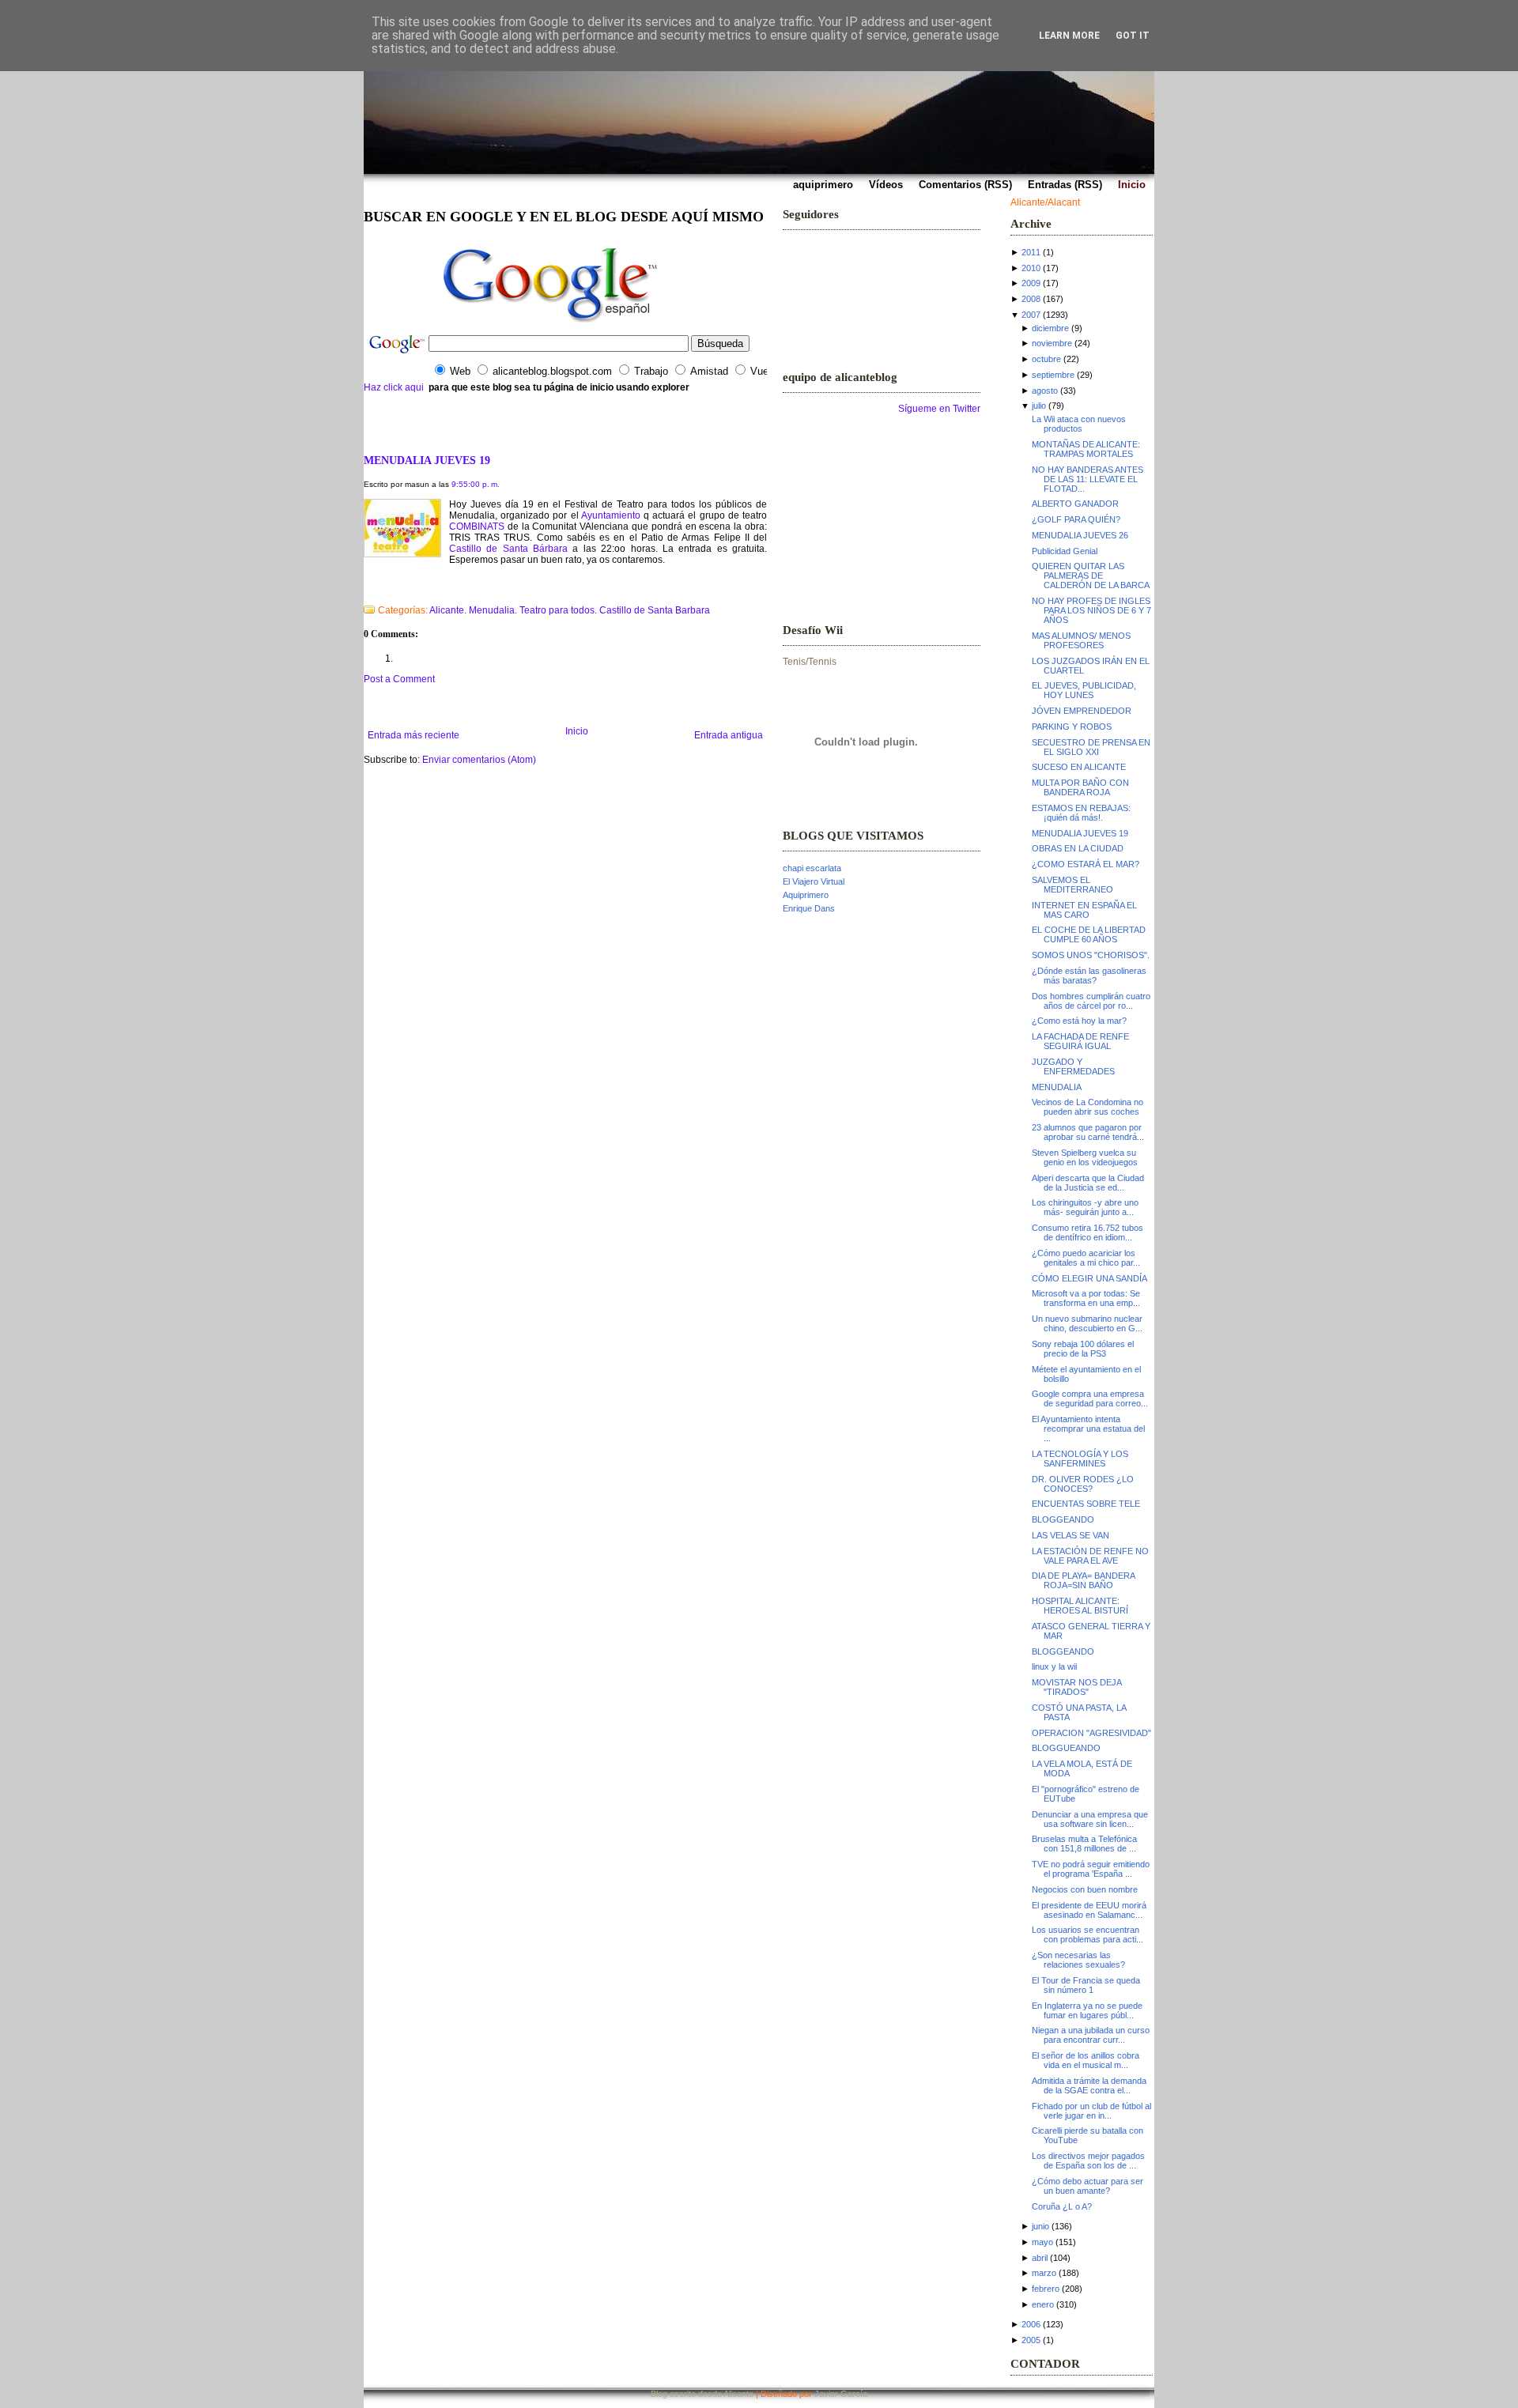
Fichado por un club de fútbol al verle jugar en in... (1091, 2111)
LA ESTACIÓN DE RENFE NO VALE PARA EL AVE (1090, 1556)
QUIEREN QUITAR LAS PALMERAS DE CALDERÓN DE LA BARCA (1091, 576)
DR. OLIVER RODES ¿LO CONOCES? (1083, 1484)
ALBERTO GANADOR (1075, 504)
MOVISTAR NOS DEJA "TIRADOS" (1076, 1687)
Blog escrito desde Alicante (702, 2394)
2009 (1031, 283)
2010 (1031, 268)
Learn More (1069, 36)
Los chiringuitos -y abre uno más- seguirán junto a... (1085, 1207)
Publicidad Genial (1065, 551)
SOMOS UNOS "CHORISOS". (1091, 955)
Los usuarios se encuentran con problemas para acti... (1088, 1934)
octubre (1046, 359)
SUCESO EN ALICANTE (1079, 767)
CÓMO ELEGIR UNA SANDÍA (1089, 1278)
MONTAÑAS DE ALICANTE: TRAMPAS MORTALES (1086, 449)
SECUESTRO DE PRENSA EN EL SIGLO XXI (1091, 747)
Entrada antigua (729, 735)
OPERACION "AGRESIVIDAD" (1091, 1733)
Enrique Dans (809, 908)
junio (1040, 2226)
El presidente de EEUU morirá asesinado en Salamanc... (1089, 1910)
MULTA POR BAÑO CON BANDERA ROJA (1080, 787)
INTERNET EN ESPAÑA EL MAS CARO (1084, 910)
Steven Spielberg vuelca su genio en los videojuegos (1085, 1157)
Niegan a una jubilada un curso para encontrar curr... (1091, 2035)
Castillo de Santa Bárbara (508, 549)
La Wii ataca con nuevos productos (1079, 424)
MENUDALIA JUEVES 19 (427, 460)
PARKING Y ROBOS (1072, 727)
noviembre (1052, 343)
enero (1043, 2304)
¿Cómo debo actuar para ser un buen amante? (1088, 2186)
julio (1039, 406)
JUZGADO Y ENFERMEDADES (1073, 1066)
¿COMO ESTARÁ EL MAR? (1086, 864)
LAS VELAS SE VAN (1071, 1535)
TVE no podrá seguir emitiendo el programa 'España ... (1091, 1869)
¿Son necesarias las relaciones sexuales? (1078, 1960)
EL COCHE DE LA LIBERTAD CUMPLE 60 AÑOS (1089, 934)
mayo (1042, 2242)
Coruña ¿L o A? (1062, 2206)
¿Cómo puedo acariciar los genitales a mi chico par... (1086, 1258)
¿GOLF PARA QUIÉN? (1076, 519)
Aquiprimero (806, 895)
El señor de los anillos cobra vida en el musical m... (1086, 2060)
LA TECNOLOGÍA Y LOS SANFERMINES (1080, 1459)
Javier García (841, 2394)
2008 (1031, 299)
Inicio (577, 731)
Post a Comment (399, 679)
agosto (1045, 391)
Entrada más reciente (413, 735)
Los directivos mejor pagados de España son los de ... (1088, 2161)
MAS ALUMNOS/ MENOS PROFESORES (1081, 640)
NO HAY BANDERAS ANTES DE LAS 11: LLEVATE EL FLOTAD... (1088, 479)
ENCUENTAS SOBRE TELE (1086, 1504)
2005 (1031, 2340)
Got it (1133, 36)
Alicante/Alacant (1045, 202)
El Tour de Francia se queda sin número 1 (1086, 1985)
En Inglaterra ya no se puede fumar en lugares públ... (1087, 2010)
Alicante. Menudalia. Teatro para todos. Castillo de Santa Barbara (570, 610)
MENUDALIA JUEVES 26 (1080, 535)
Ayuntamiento (612, 515)
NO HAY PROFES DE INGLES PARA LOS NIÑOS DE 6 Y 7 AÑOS (1091, 610)
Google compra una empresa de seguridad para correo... (1090, 1398)
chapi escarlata (812, 868)
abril (1040, 2258)
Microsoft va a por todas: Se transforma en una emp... (1086, 1298)
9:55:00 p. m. (476, 484)
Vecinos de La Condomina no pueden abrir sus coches (1088, 1107)
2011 (1031, 252)
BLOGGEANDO (1063, 1519)
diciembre (1050, 328)
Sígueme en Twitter (939, 409)
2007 (1031, 315)
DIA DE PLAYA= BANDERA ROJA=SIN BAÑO (1083, 1580)
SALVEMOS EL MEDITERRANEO (1072, 885)
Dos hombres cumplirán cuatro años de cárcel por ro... (1091, 1001)
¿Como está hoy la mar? (1079, 1021)
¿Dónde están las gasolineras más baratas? (1089, 976)
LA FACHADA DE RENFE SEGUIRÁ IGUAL (1080, 1041)
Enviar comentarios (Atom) (479, 760)
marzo (1044, 2273)
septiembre (1053, 375)
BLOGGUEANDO (1066, 1748)
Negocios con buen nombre (1085, 1889)
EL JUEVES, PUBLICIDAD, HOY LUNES (1084, 690)
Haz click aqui (394, 387)
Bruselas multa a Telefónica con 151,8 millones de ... (1084, 1844)
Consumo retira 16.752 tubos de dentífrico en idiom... (1088, 1232)
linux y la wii (1054, 1666)
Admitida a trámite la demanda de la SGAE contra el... (1089, 2085)
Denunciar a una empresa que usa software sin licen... (1090, 1819)
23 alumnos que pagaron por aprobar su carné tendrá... (1088, 1132)
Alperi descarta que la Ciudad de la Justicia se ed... (1088, 1183)
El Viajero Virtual (814, 881)
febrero (1046, 2289)
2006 (1031, 2324)
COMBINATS (477, 527)
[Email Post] (365, 590)
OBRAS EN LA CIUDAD (1078, 848)
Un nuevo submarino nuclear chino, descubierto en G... (1087, 1323)
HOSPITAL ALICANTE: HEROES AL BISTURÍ (1080, 1606)
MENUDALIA (1057, 1087)
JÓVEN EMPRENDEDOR (1082, 711)
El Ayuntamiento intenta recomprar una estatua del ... (1088, 1429)
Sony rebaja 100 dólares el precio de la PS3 (1083, 1349)
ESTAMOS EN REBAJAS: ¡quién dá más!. (1081, 813)
